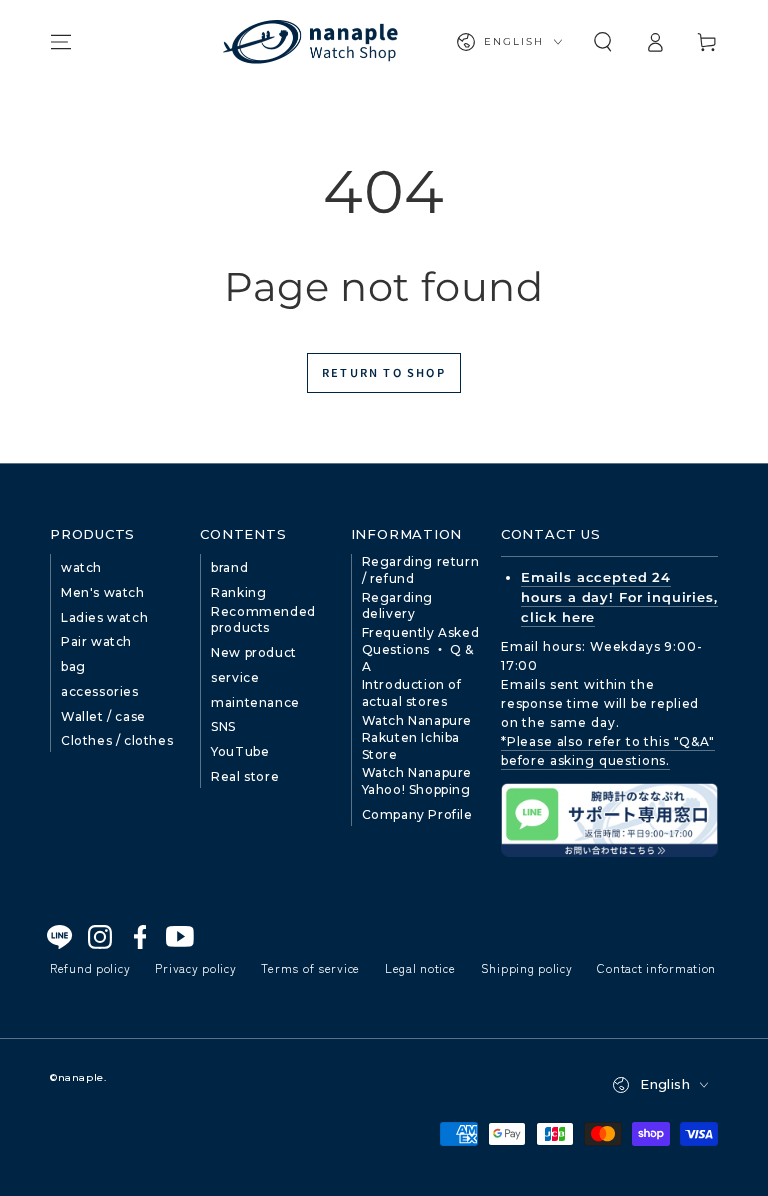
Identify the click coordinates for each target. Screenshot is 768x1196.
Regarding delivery (397, 606)
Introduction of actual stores (412, 693)
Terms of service (310, 967)
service (235, 677)
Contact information (656, 967)
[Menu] (61, 42)
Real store (245, 776)
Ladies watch (104, 617)
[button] (603, 42)
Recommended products (263, 620)
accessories (100, 691)
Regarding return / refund (421, 570)
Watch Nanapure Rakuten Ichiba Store (417, 737)
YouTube (240, 751)
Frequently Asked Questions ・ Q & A (421, 649)
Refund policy (90, 967)
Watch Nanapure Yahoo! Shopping (417, 781)
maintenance (255, 702)
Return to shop (384, 372)
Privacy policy (195, 967)
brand (229, 567)
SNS (223, 726)
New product (254, 652)
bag (73, 666)
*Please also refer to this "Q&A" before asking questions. (608, 751)
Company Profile (417, 814)
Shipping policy (527, 967)
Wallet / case (103, 716)
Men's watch (103, 592)
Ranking (238, 592)
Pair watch (96, 641)
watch (81, 567)
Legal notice (420, 967)
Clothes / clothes (117, 740)
